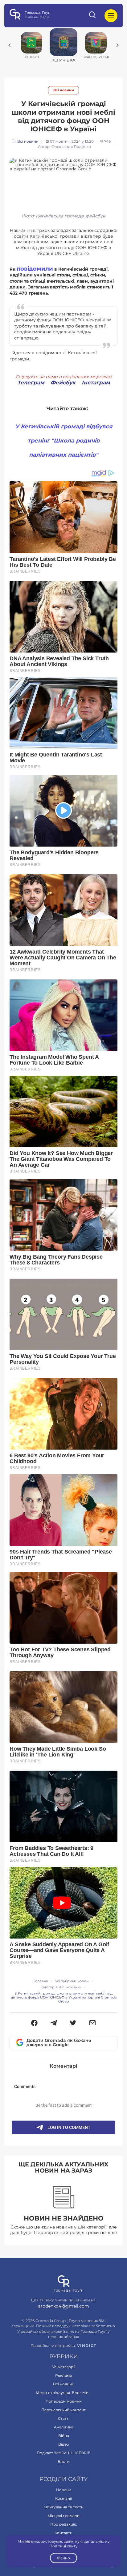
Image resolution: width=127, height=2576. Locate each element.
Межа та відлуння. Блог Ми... (63, 2393)
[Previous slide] (10, 45)
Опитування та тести (64, 2507)
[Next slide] (117, 45)
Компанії (63, 2498)
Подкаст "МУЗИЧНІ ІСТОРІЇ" (63, 2453)
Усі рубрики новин (72, 1981)
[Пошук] (93, 16)
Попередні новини (64, 2401)
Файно (63, 2558)
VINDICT (87, 2346)
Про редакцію (64, 2524)
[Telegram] (54, 2023)
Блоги (64, 2461)
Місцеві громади (63, 2516)
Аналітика (64, 2427)
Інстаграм (96, 383)
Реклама (63, 2375)
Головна (41, 1981)
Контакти (63, 2533)
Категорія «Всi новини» (61, 1987)
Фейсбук (63, 383)
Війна (64, 2436)
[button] (34, 2023)
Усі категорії (64, 2367)
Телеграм (31, 383)
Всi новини (64, 90)
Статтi (64, 2418)
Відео (64, 2444)
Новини (64, 2490)
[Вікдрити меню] (111, 16)
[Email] (93, 2023)
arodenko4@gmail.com (64, 2306)
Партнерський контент (63, 2410)
